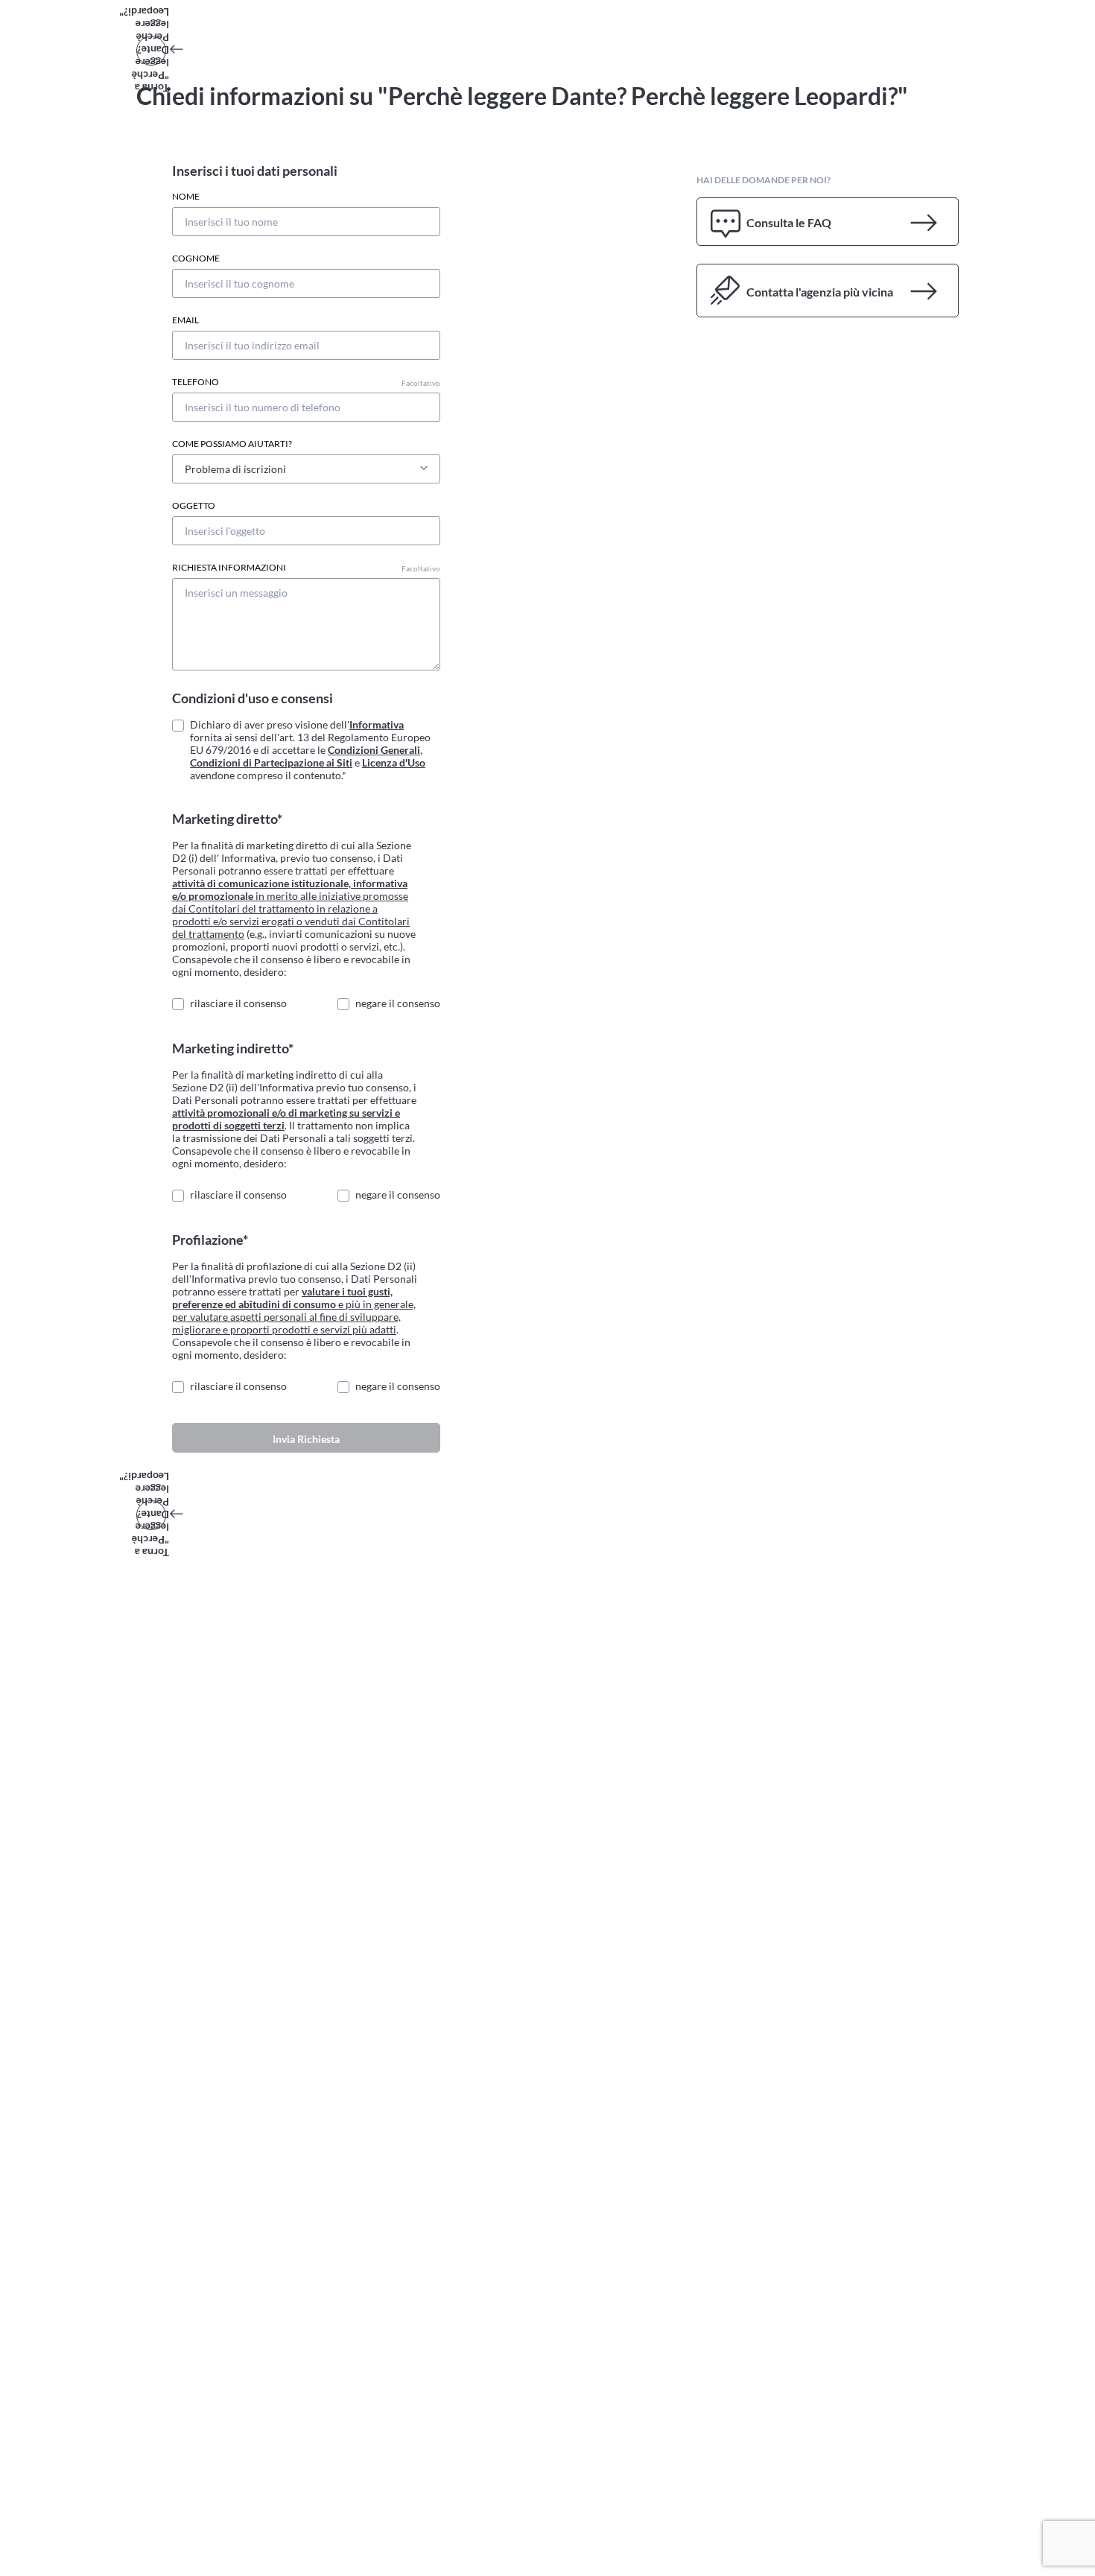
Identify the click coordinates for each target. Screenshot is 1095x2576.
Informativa (377, 724)
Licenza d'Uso (394, 762)
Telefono (306, 382)
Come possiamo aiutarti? (232, 444)
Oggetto (194, 506)
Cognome (196, 258)
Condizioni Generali (374, 750)
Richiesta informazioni (306, 568)
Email (185, 320)
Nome (186, 197)
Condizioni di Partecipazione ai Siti (271, 762)
